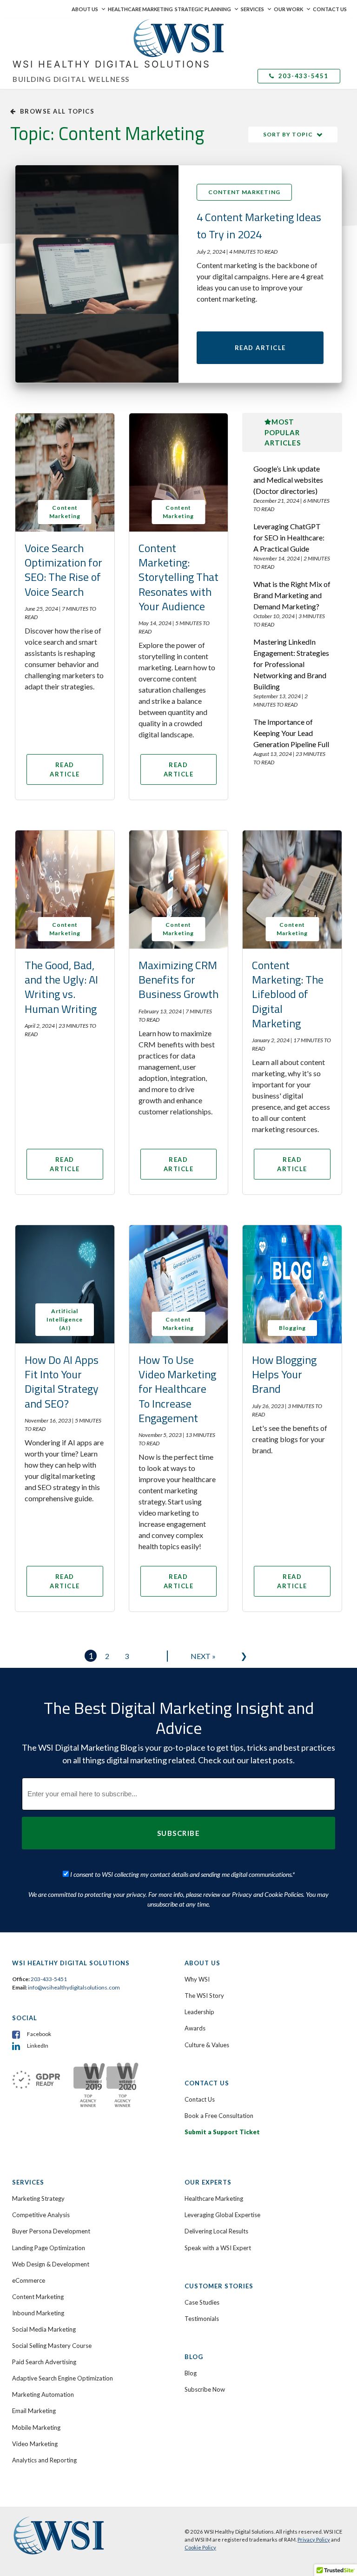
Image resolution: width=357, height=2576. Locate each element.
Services (252, 9)
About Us (85, 9)
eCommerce (29, 2280)
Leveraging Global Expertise (222, 2215)
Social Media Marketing (44, 2329)
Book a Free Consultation (219, 2116)
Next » (203, 1656)
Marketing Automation (43, 2394)
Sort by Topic (288, 134)
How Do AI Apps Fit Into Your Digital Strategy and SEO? (62, 1382)
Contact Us (330, 9)
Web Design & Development (51, 2264)
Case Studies (202, 2302)
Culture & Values (207, 2045)
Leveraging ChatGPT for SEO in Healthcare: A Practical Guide (289, 537)
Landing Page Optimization (49, 2248)
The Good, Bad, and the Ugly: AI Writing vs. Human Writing (61, 987)
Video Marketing (35, 2444)
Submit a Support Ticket (222, 2132)
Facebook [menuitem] (39, 2034)
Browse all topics (57, 111)
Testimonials (202, 2319)
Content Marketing (244, 192)
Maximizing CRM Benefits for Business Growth (178, 979)
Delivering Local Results (216, 2231)
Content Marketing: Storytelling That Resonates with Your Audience (178, 577)
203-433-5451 (302, 76)
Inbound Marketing (38, 2313)
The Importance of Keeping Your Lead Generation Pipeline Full (291, 733)
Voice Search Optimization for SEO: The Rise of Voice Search (63, 570)
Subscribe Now (205, 2389)
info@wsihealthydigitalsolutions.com (74, 1987)
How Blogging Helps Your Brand (284, 1374)
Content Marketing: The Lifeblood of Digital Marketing (288, 994)
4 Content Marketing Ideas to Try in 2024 (259, 225)
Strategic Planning (203, 9)
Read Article (260, 348)
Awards (195, 2028)
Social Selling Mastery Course (52, 2346)
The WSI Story (204, 1996)
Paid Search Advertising (44, 2362)
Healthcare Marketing (140, 9)
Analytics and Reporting (44, 2460)
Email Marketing (34, 2411)
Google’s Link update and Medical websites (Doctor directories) (288, 480)
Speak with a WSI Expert (218, 2248)
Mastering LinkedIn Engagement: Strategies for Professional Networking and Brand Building (291, 664)
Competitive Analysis (41, 2215)
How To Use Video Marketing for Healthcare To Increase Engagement (177, 1389)
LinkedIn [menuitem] (38, 2046)
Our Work (288, 9)
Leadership (199, 2012)
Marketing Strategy (38, 2198)
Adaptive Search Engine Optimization (63, 2378)
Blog (191, 2373)
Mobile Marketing (36, 2428)
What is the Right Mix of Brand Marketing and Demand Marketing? (292, 595)
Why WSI (197, 1979)
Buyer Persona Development (51, 2231)
